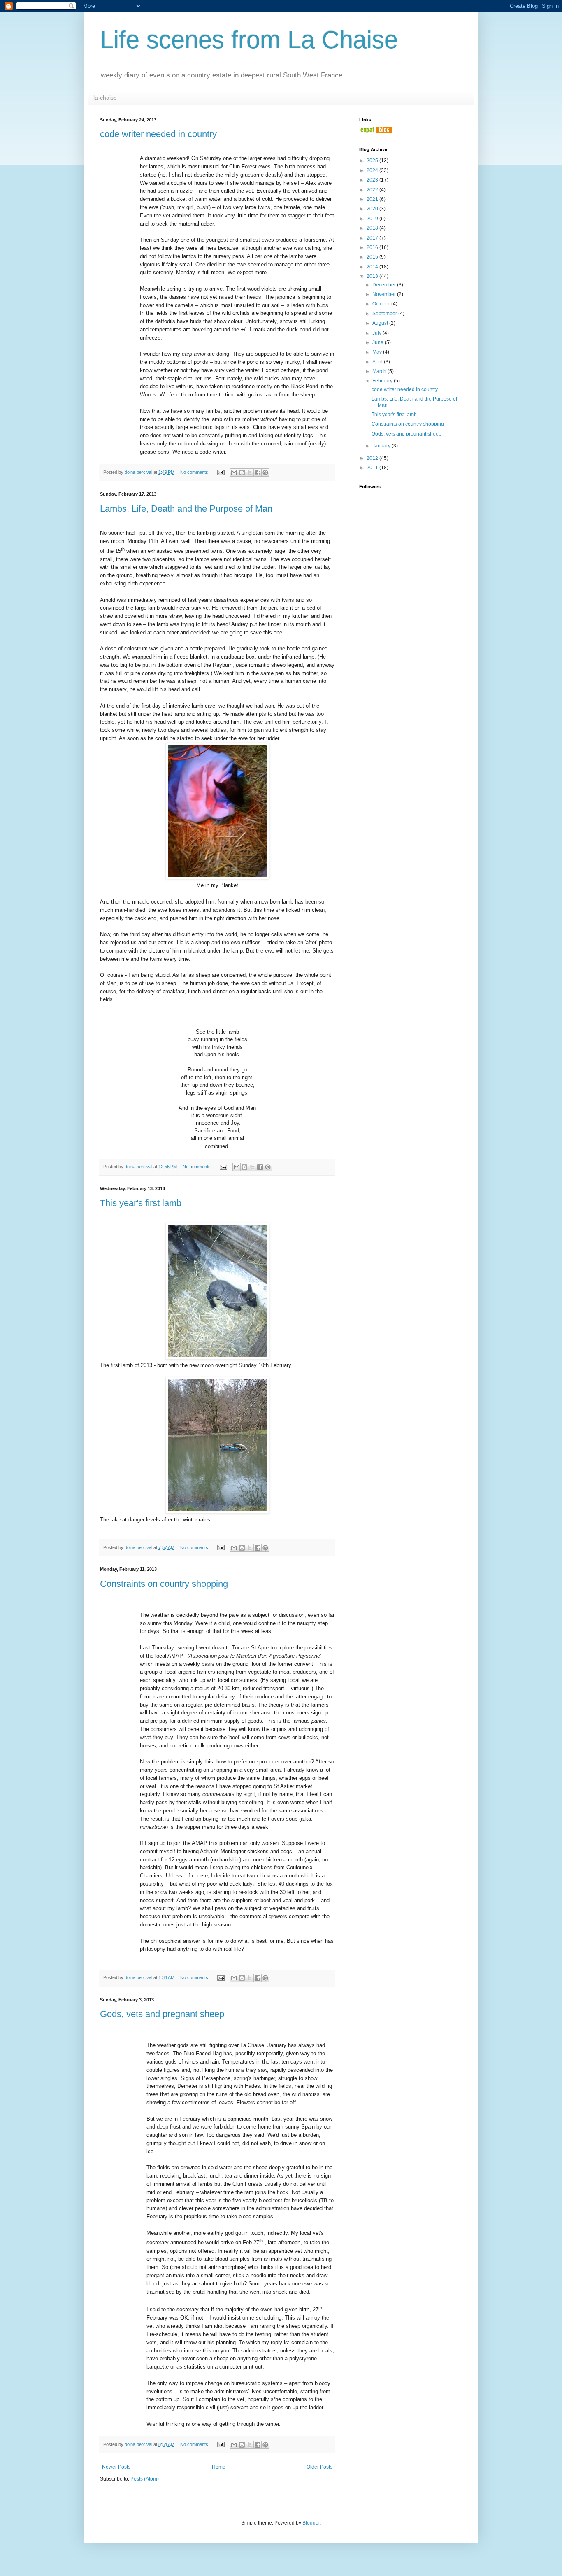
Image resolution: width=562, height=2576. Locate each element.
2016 (373, 247)
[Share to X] (250, 473)
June (379, 342)
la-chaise (105, 98)
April (378, 362)
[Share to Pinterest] (265, 473)
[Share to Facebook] (258, 473)
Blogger (311, 2523)
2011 (373, 468)
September (385, 314)
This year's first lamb (141, 1203)
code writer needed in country (158, 134)
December (385, 285)
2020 (373, 209)
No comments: (195, 472)
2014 (373, 267)
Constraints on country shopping (164, 1584)
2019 (373, 219)
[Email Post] (221, 472)
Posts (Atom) (145, 2479)
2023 (373, 180)
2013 (373, 276)
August (381, 323)
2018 (373, 228)
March (380, 371)
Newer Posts (116, 2467)
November (385, 294)
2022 (373, 190)
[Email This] (234, 473)
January (382, 446)
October (382, 304)
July (377, 333)
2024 (373, 170)
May (378, 352)
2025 (373, 161)
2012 (373, 458)
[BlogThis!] (242, 473)
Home (219, 2467)
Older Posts (319, 2467)
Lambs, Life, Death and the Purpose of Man (186, 509)
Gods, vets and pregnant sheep (162, 2014)
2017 (373, 238)
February (383, 381)
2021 (373, 199)
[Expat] (376, 131)
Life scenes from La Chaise (249, 40)
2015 (373, 257)
